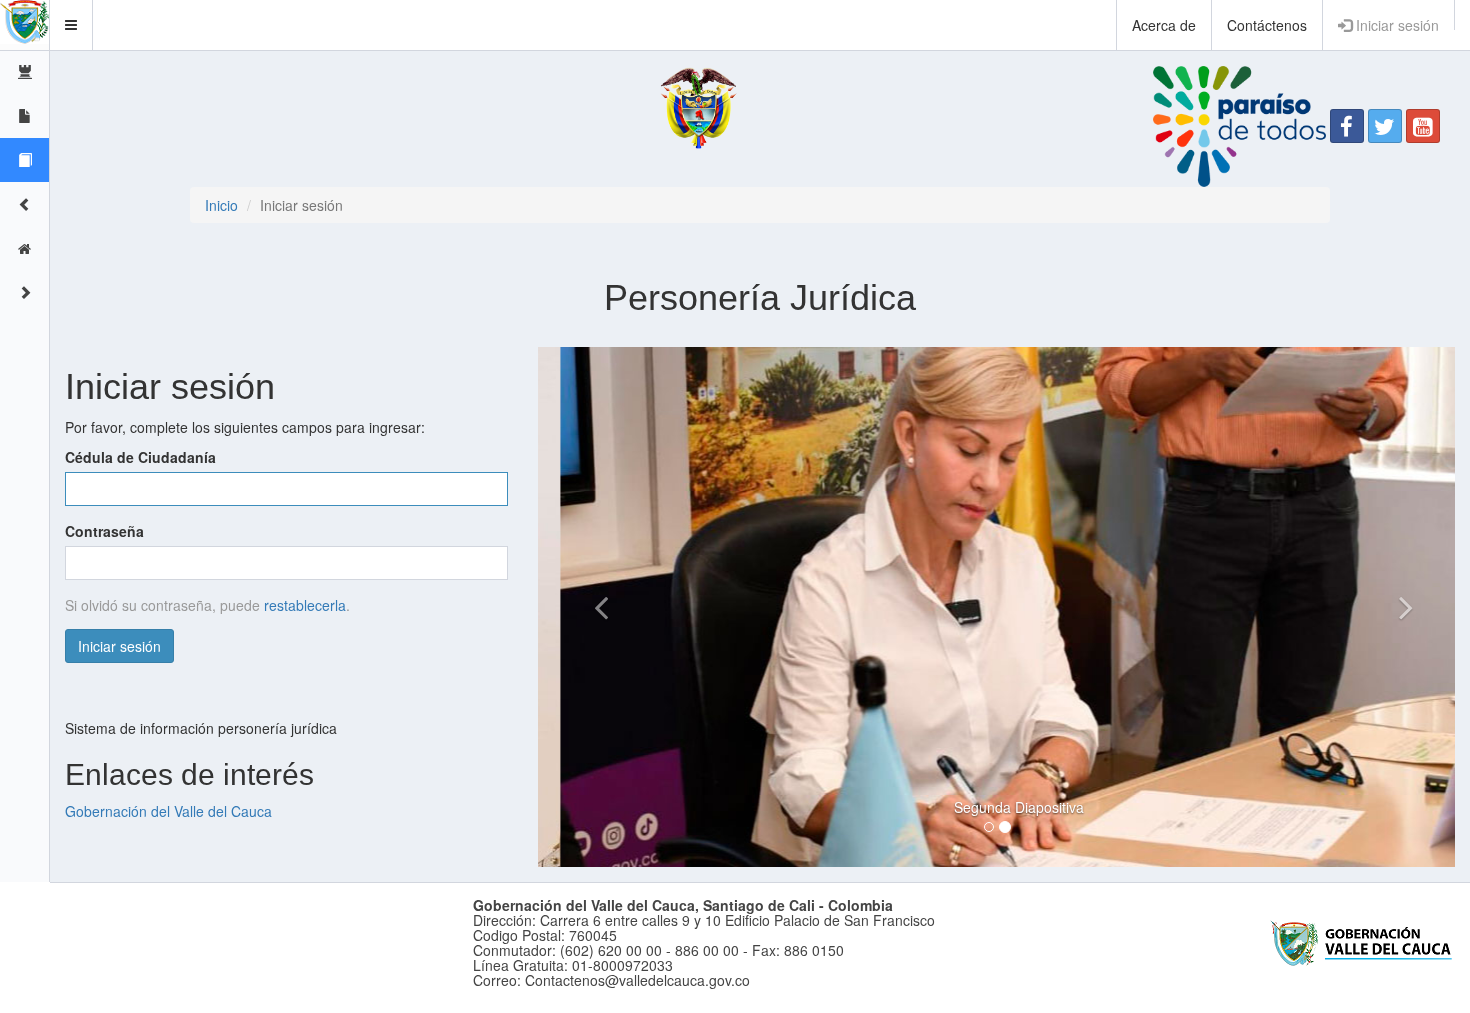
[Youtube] (1423, 126)
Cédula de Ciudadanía (140, 457)
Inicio (221, 205)
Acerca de (1164, 25)
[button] (71, 25)
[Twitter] (1385, 126)
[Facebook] (1347, 126)
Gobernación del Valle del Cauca (168, 811)
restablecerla (305, 605)
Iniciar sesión (1395, 25)
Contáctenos (1267, 25)
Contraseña (104, 531)
